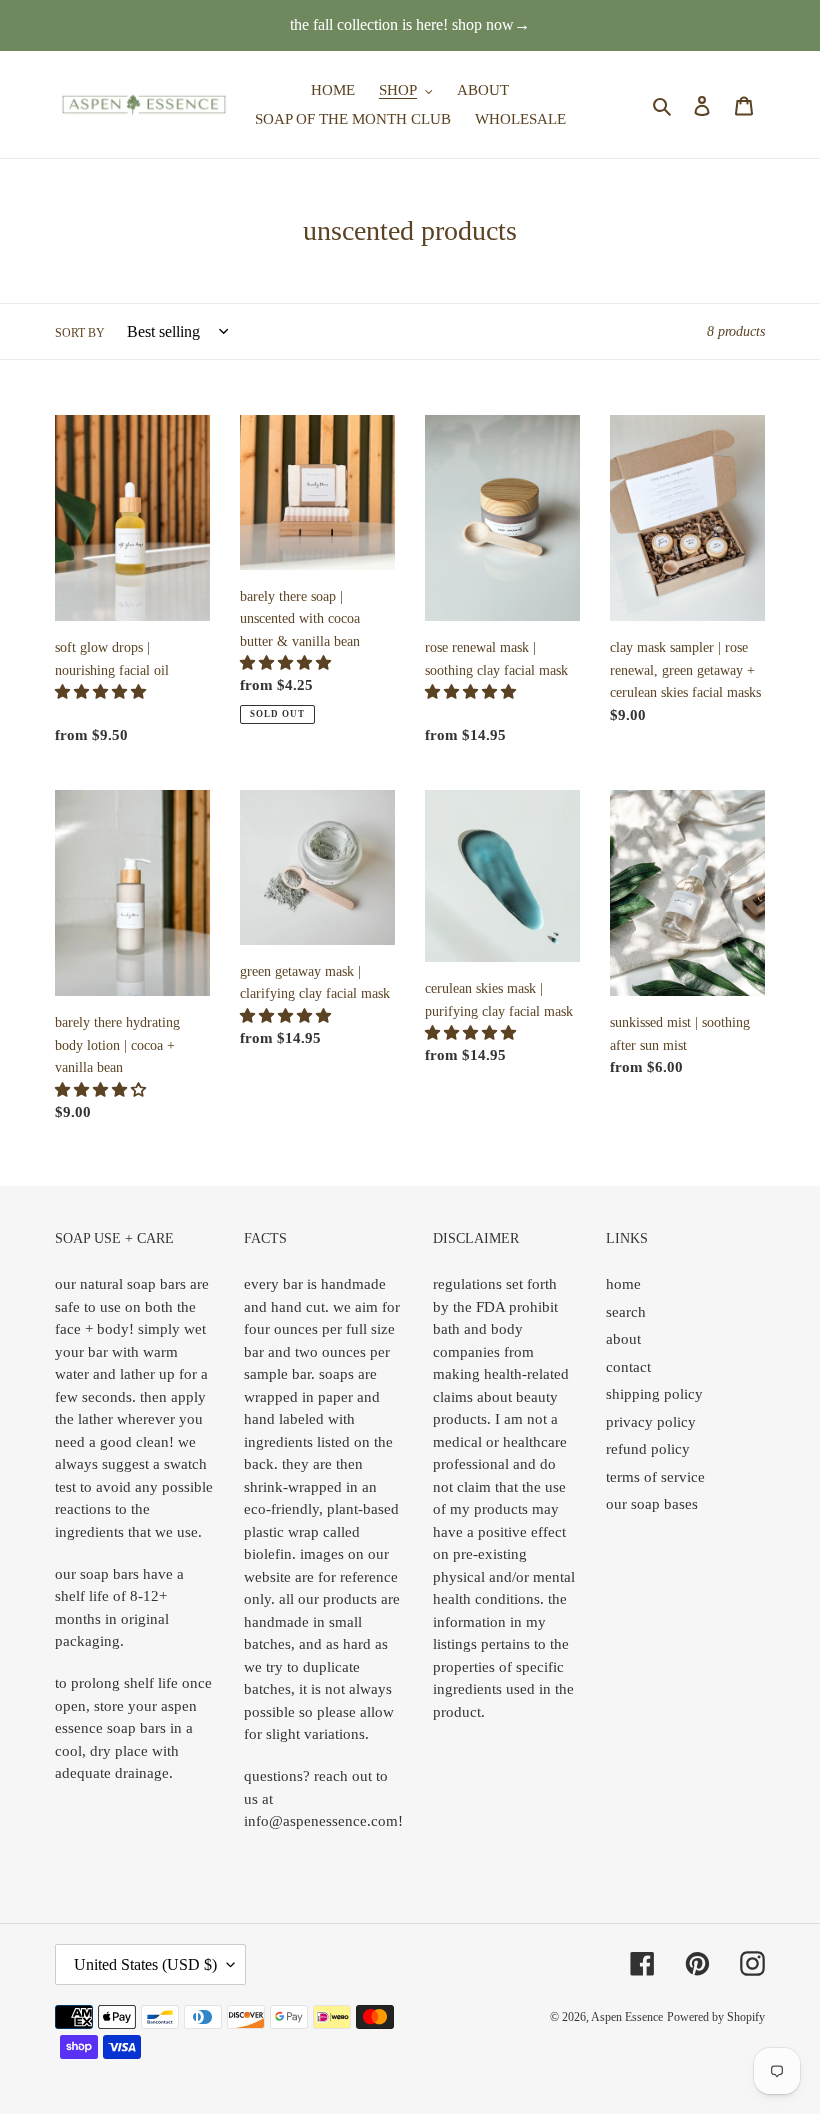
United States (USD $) (145, 1964)
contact (628, 1367)
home (623, 1284)
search (626, 1312)
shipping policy (654, 1394)
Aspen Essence (627, 2017)
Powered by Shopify (716, 2017)
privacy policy (651, 1422)
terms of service (655, 1477)
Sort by (80, 333)
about (623, 1339)
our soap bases (652, 1504)
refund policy (648, 1449)
